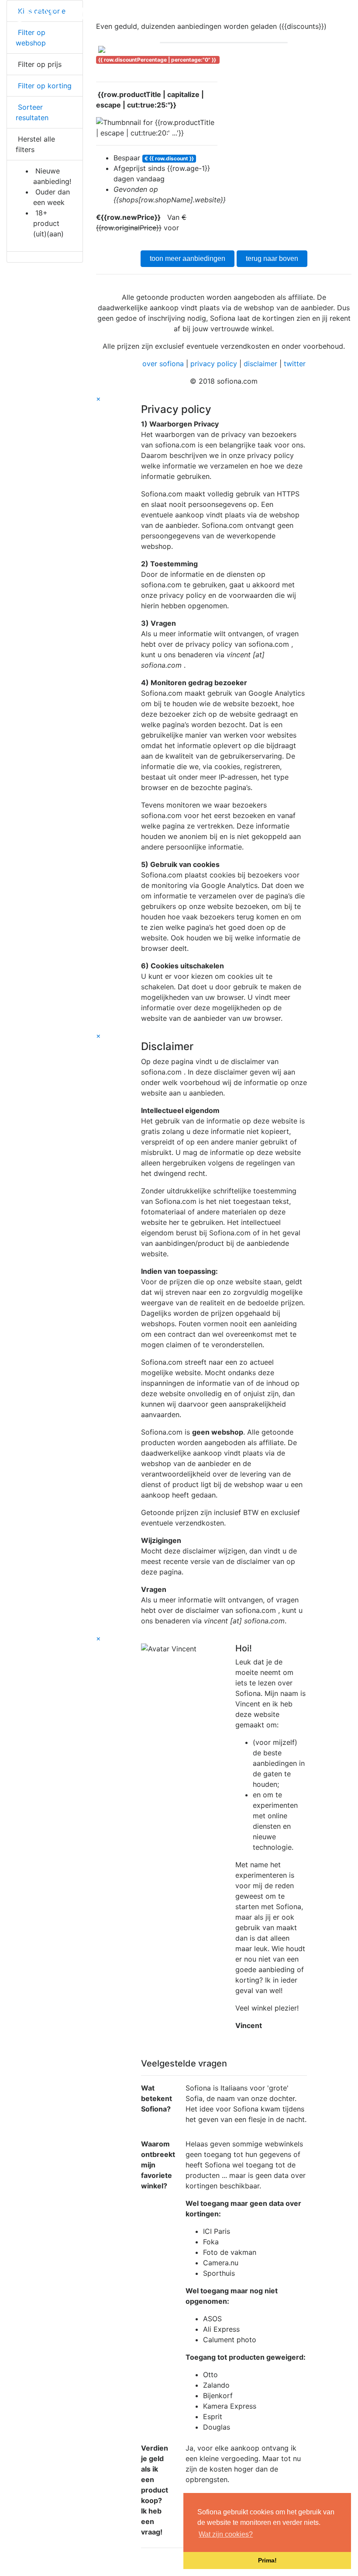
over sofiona (163, 364)
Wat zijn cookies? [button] (226, 2534)
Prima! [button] (267, 2560)
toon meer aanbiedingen (188, 258)
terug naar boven (272, 258)
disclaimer (260, 364)
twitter (295, 364)
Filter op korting (44, 86)
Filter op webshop (31, 38)
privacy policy (214, 364)
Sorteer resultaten (32, 112)
